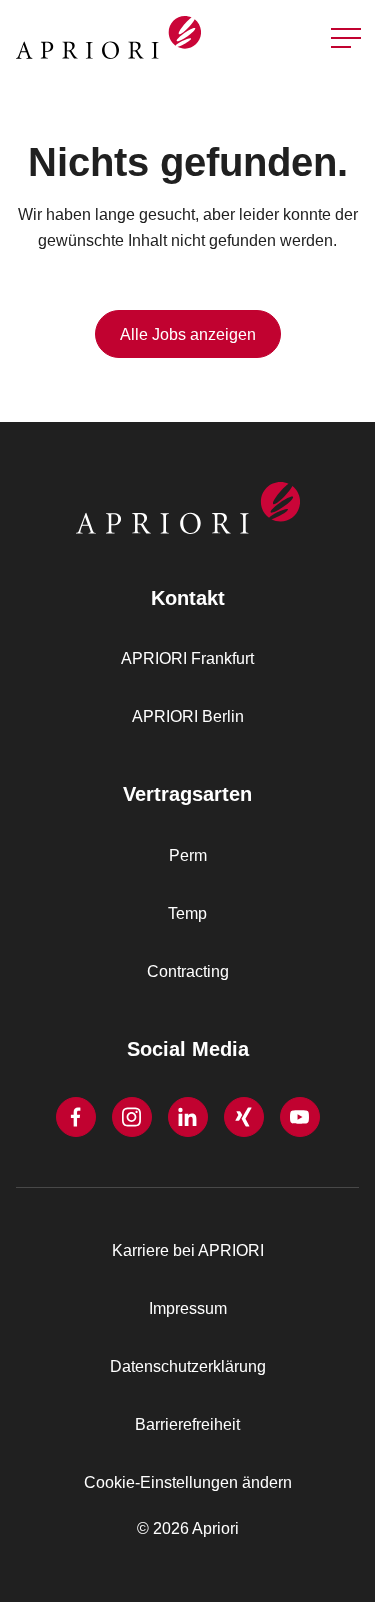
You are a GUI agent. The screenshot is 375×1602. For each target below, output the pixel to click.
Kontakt (339, 89)
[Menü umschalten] (346, 38)
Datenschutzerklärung (188, 1366)
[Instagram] (132, 1117)
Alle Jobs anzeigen (188, 334)
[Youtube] (300, 1117)
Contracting (188, 971)
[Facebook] (76, 1117)
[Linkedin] (188, 1117)
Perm (188, 855)
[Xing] (244, 1117)
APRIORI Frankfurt (187, 658)
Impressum (188, 1308)
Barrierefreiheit (187, 1424)
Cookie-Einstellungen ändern (188, 1482)
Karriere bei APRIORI (188, 1250)
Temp (187, 913)
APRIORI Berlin (188, 716)
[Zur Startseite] (98, 37)
